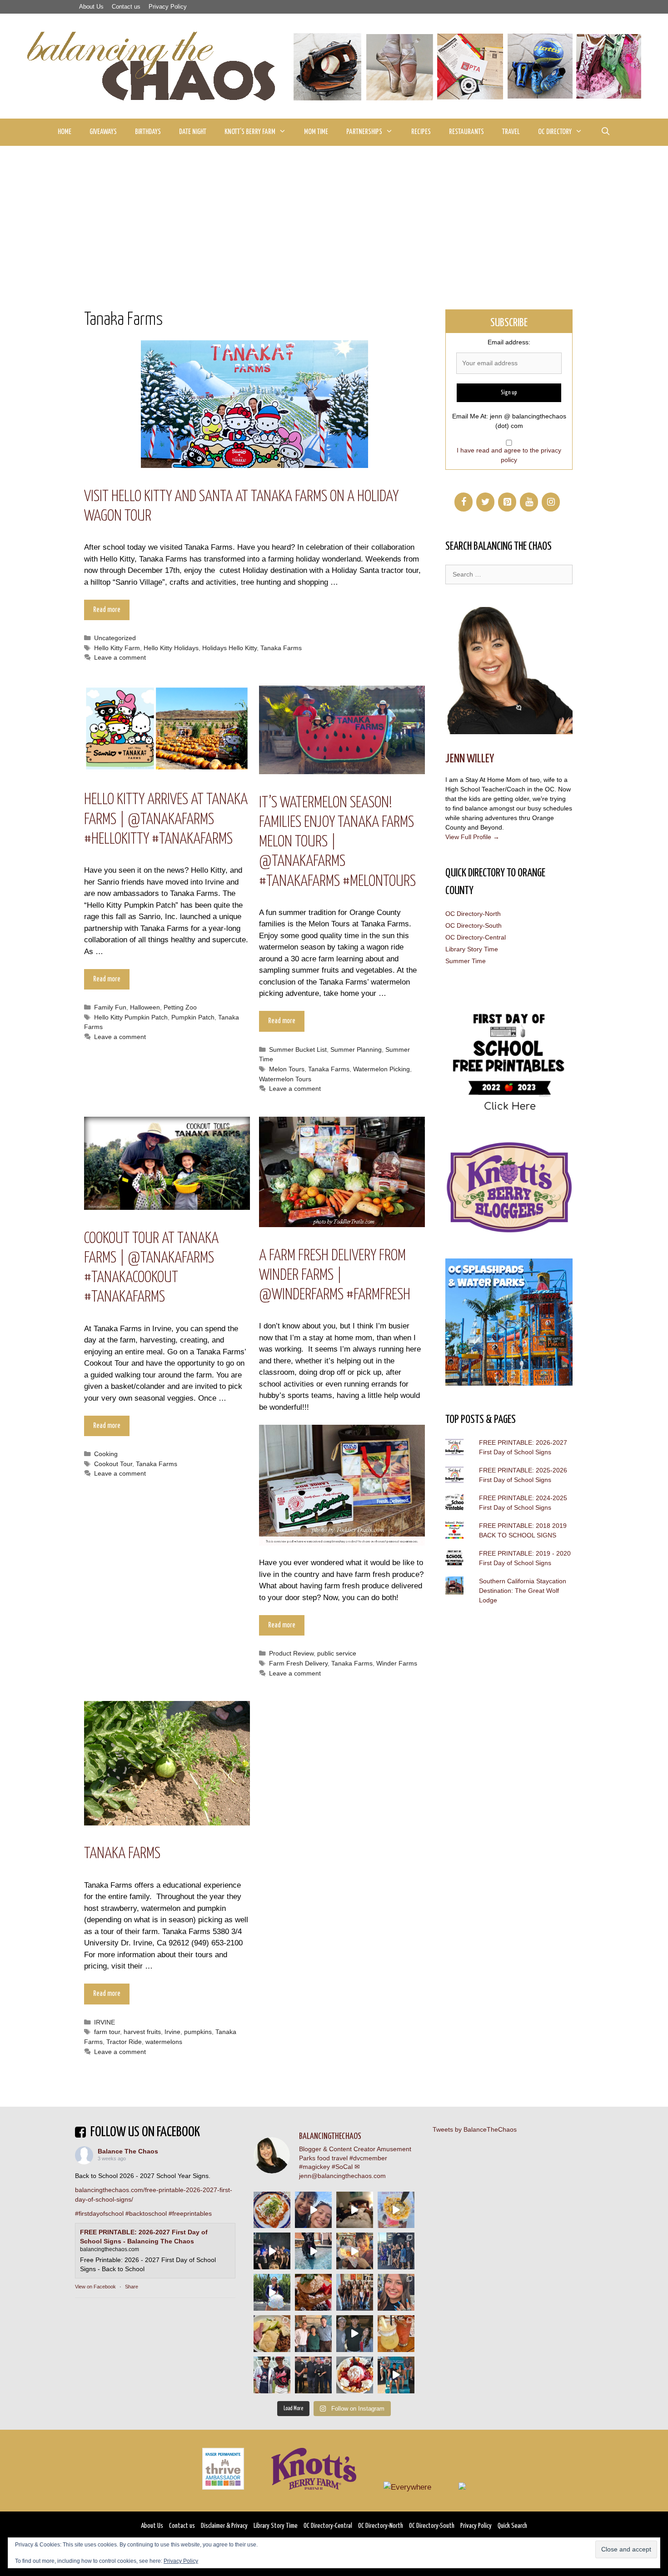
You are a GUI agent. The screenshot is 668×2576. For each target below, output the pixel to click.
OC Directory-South (474, 925)
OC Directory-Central (476, 937)
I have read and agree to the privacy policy (509, 455)
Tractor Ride (124, 2042)
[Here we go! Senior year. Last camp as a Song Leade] (272, 2292)
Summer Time (466, 961)
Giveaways (103, 132)
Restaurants (466, 132)
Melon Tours (287, 1069)
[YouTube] (529, 502)
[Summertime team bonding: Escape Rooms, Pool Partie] (355, 2292)
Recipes (421, 132)
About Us (91, 7)
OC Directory (555, 132)
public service (337, 1653)
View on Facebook (95, 2287)
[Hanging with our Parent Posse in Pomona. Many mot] (396, 2251)
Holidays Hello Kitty (229, 648)
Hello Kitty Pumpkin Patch (131, 1017)
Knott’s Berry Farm (250, 132)
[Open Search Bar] (605, 132)
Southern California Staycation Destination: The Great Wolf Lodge (523, 1591)
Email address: (509, 342)
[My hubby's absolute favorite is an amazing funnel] (355, 2375)
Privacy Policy (168, 7)
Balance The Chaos (128, 2151)
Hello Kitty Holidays (171, 648)
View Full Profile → (472, 837)
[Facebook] (464, 502)
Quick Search (512, 2526)
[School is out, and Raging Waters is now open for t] (396, 2375)
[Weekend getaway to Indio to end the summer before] (355, 2210)
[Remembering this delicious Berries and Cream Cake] (313, 2292)
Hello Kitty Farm (117, 648)
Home (65, 132)
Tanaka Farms (281, 648)
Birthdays (148, 132)
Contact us (126, 7)
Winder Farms (397, 1663)
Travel (511, 132)
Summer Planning (356, 1049)
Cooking (106, 1454)
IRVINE (105, 2022)
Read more (107, 610)
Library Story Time (472, 949)
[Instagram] (551, 502)
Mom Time (316, 132)
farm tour (107, 2032)
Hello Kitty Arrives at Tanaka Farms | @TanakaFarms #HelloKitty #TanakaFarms (166, 819)
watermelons (164, 2042)
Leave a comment (120, 657)
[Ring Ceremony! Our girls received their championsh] (396, 2292)
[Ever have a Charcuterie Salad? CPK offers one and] (272, 2334)
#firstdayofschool (99, 2213)
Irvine (172, 2032)
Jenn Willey (470, 759)
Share (132, 2287)
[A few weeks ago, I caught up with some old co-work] (313, 2334)
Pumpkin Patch (193, 1017)
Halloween (145, 1007)
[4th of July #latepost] (355, 2334)
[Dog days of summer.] (313, 2251)
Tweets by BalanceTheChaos (475, 2129)
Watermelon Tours (285, 1079)
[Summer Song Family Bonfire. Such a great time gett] (313, 2210)
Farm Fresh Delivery (298, 1663)
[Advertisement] (334, 214)
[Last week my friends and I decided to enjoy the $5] (396, 2210)
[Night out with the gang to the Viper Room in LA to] (272, 2251)
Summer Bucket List (298, 1049)
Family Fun (110, 1007)
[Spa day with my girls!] (396, 2334)
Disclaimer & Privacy (224, 2526)
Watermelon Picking (381, 1069)
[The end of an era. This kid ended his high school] (313, 2375)
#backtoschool (146, 2213)
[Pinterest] (507, 502)
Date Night (193, 132)
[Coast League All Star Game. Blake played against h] (272, 2375)
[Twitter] (485, 502)
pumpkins (198, 2032)
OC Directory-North (473, 914)
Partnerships (364, 132)
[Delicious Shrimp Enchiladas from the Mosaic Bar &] (272, 2210)
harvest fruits (142, 2032)
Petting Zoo (180, 1007)
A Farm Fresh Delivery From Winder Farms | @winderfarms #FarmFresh (335, 1276)
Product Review (291, 1653)
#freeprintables (190, 2213)
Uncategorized (115, 638)
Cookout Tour (113, 1464)
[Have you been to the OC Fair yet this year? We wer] (355, 2251)
